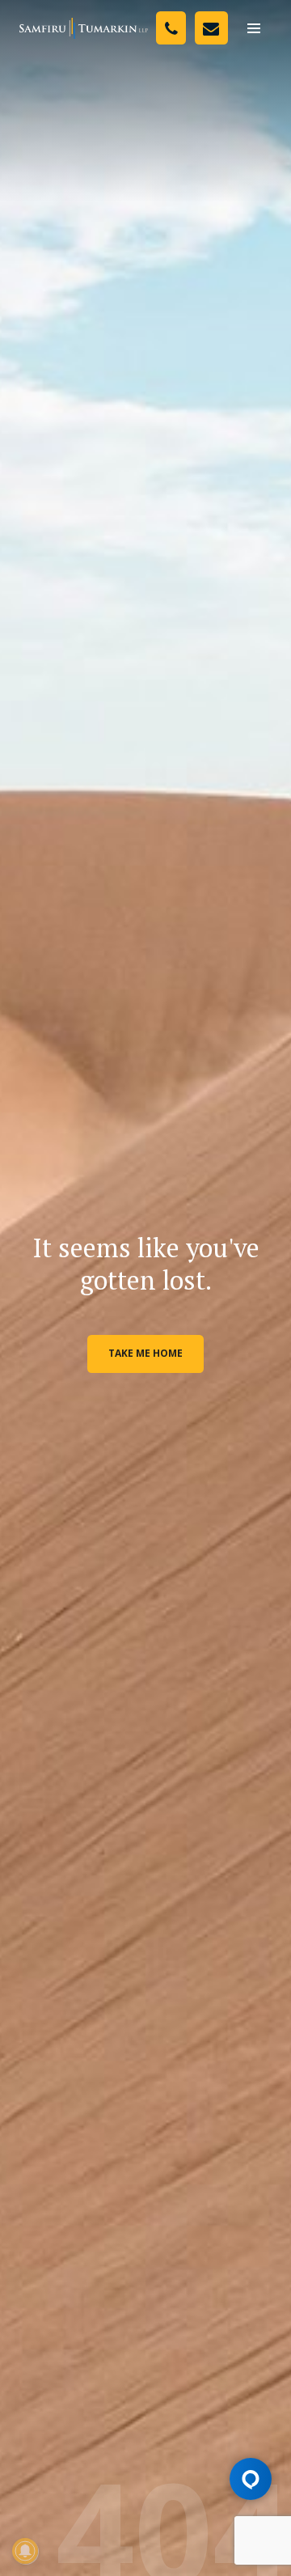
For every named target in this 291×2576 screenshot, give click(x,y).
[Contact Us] (211, 28)
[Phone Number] (171, 28)
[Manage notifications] (25, 2551)
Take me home (145, 1353)
